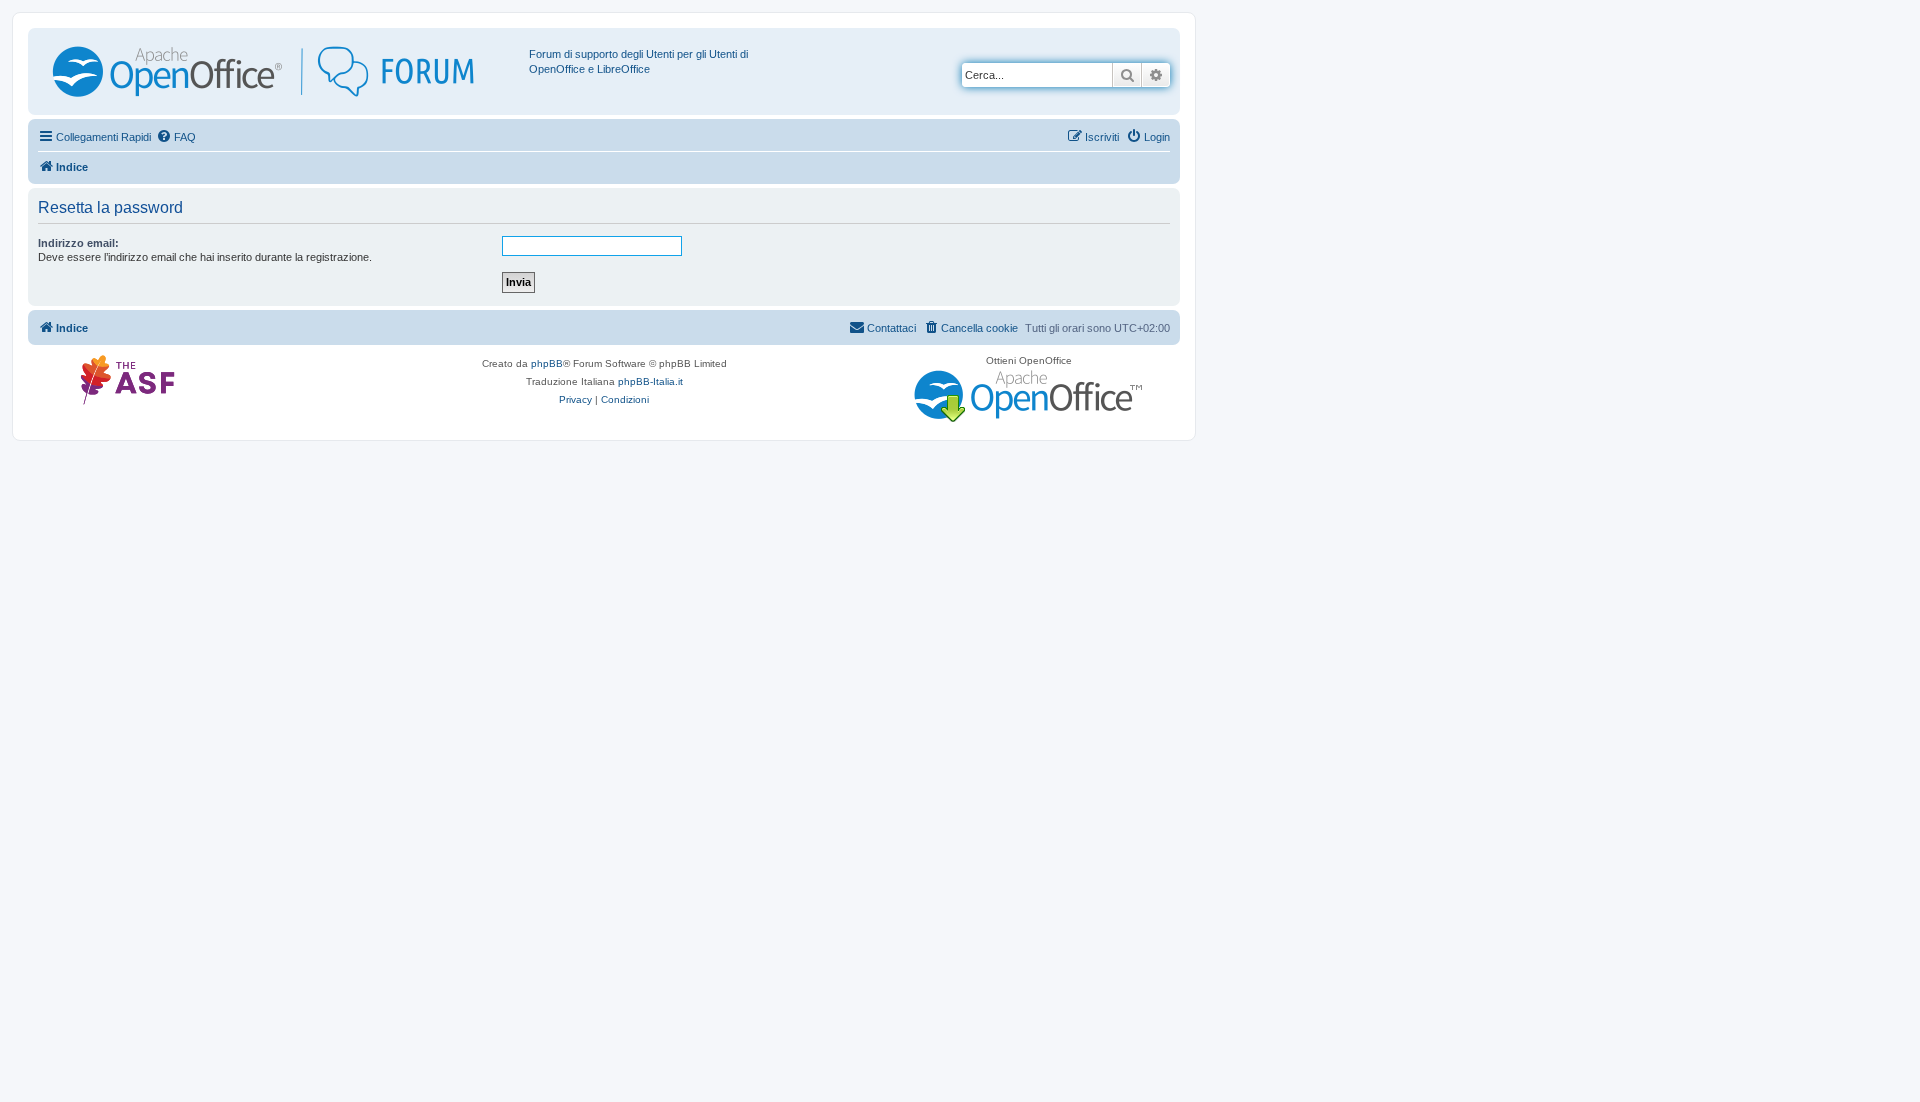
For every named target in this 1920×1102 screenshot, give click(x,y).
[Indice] (281, 71)
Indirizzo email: (78, 243)
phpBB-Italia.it (650, 381)
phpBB (547, 363)
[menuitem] (176, 137)
